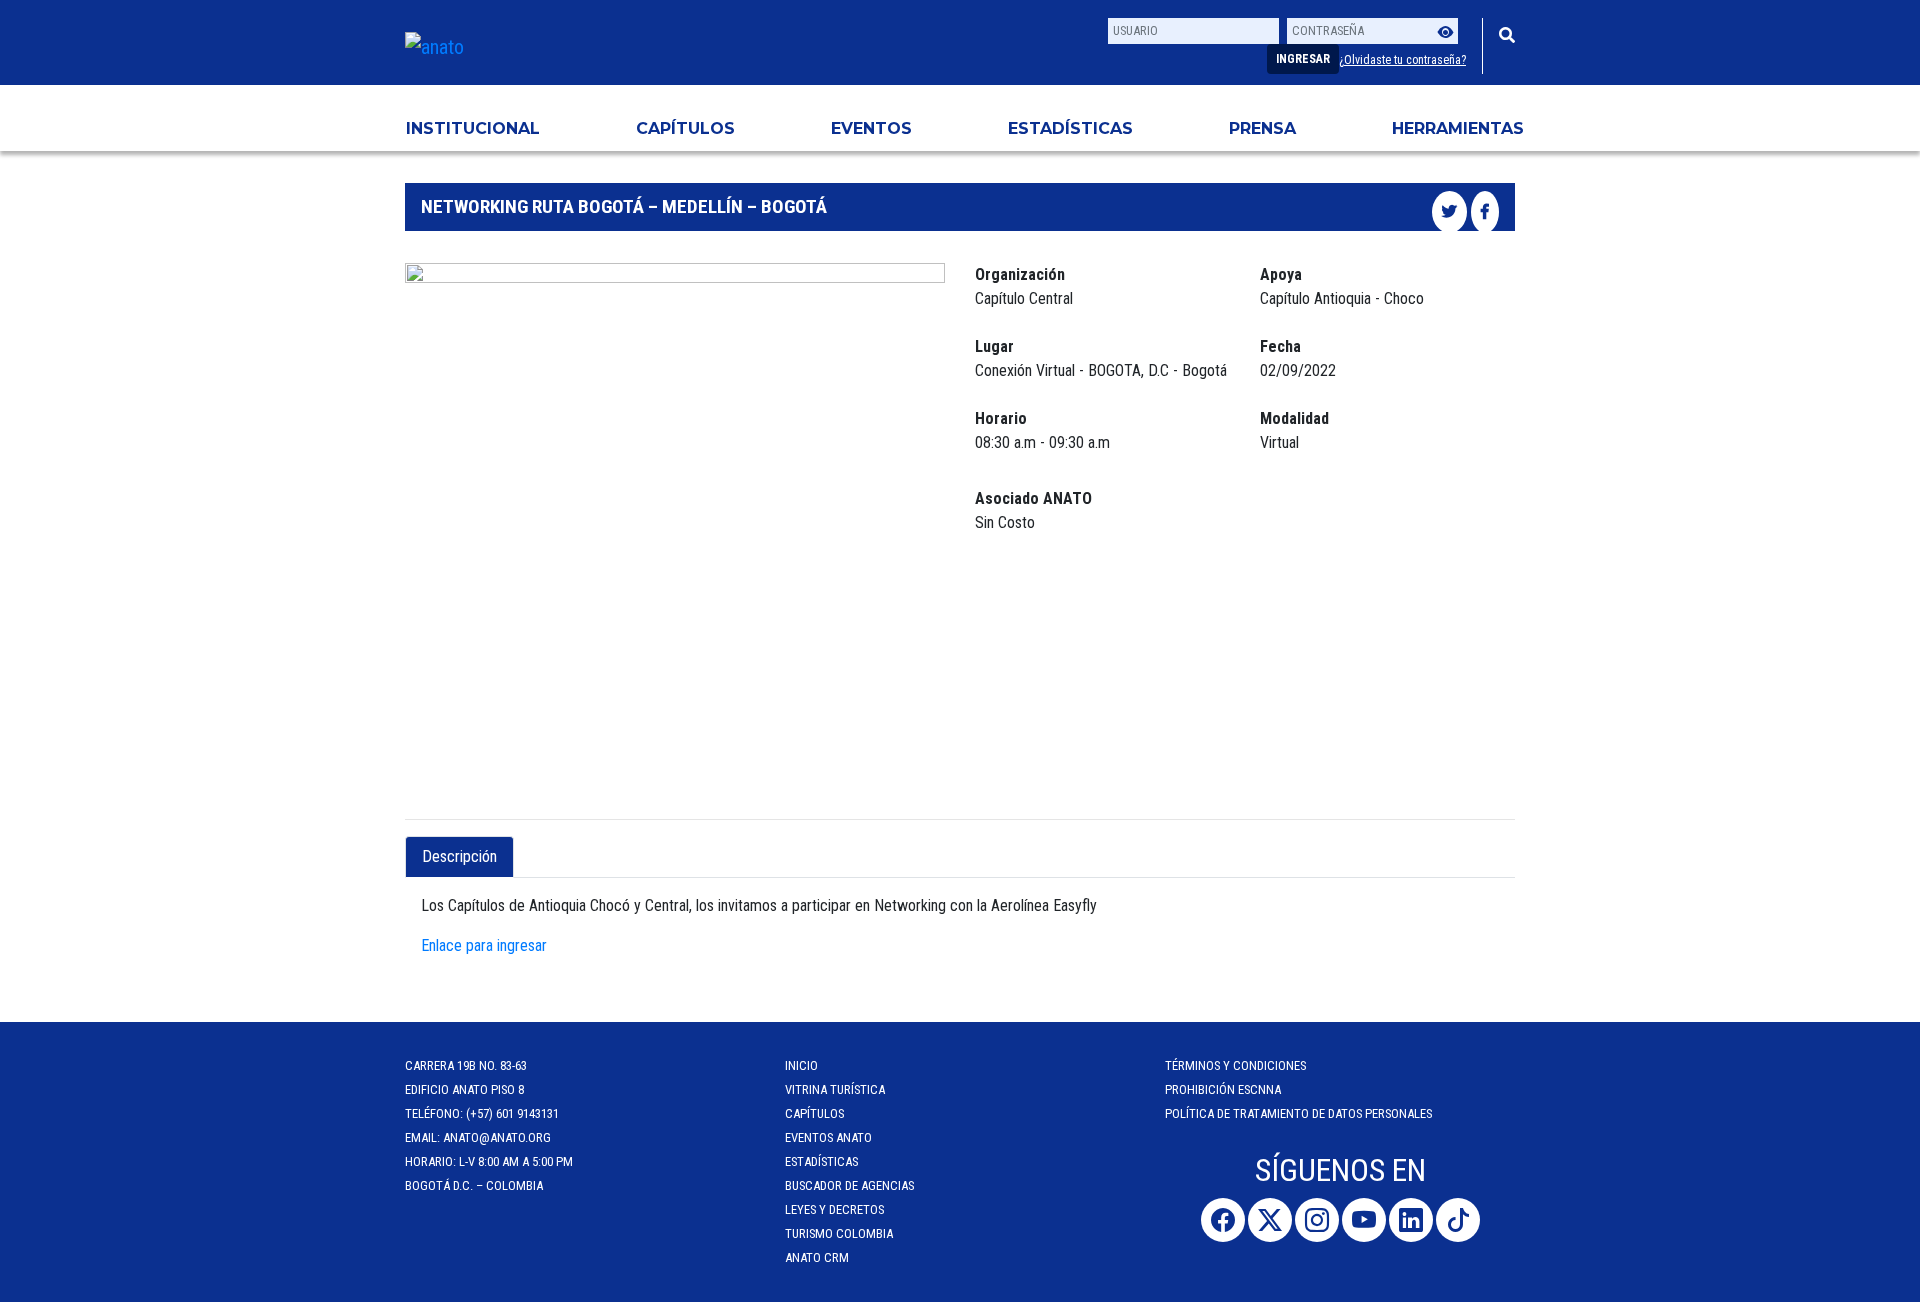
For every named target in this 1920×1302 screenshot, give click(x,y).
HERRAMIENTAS (1458, 128)
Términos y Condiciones (1235, 1065)
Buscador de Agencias (849, 1185)
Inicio (801, 1065)
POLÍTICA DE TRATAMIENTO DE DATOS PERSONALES (1298, 1113)
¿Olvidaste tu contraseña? (1402, 60)
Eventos (871, 128)
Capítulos (685, 128)
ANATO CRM (817, 1257)
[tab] (531, 845)
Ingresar (1303, 59)
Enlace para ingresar (484, 945)
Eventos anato (828, 1137)
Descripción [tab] (459, 856)
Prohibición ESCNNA (1223, 1089)
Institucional (473, 128)
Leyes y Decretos (834, 1209)
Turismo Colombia (839, 1233)
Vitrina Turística (835, 1089)
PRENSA (1262, 128)
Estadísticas (1070, 128)
